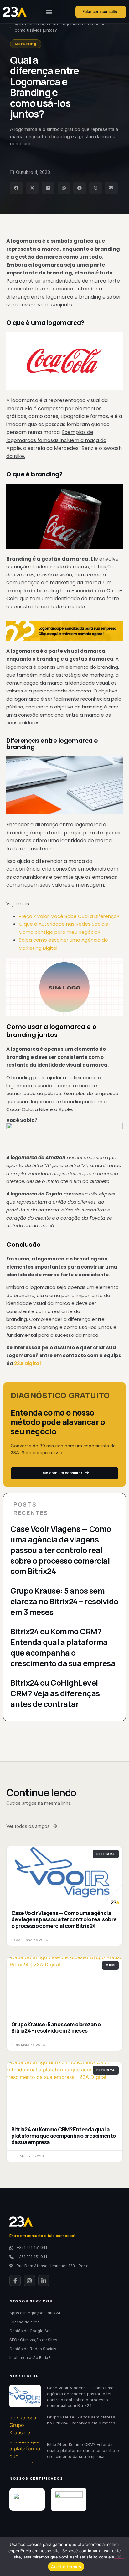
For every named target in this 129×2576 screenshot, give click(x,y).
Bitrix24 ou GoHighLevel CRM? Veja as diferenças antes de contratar (55, 1693)
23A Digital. (28, 1363)
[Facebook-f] (15, 2281)
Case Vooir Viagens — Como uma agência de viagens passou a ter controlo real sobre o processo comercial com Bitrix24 (61, 1550)
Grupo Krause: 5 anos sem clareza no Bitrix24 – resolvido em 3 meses (64, 1601)
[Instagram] (29, 2281)
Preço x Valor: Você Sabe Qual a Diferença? (69, 916)
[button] (49, 12)
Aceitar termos (66, 2567)
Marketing (26, 44)
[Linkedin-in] (44, 2281)
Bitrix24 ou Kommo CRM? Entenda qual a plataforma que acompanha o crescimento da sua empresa (63, 1647)
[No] (119, 2556)
